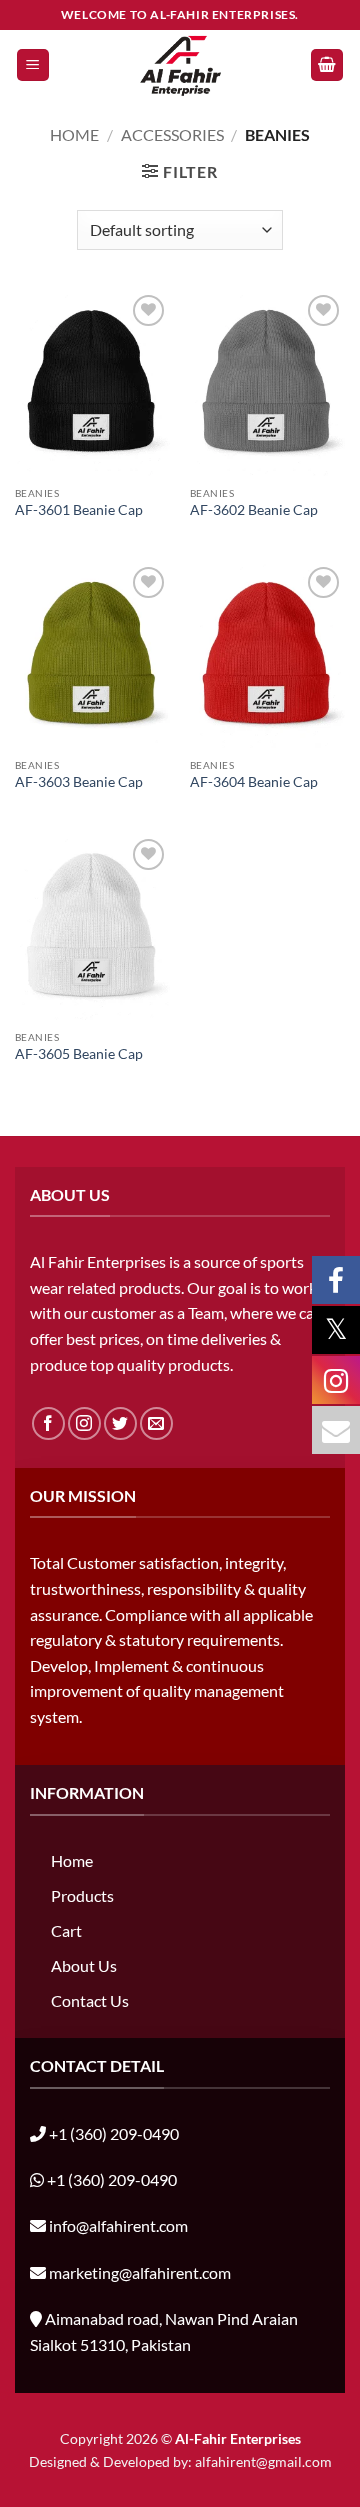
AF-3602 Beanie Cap (254, 510)
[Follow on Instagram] (84, 1423)
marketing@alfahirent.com (140, 2272)
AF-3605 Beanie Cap (79, 1054)
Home (74, 134)
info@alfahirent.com (118, 2225)
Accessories (172, 134)
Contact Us (90, 2000)
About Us (84, 1965)
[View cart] (327, 65)
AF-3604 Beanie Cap (254, 782)
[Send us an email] (156, 1423)
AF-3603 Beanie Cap (79, 782)
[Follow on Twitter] (120, 1423)
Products (82, 1895)
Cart (66, 1930)
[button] (33, 65)
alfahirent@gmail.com (263, 2461)
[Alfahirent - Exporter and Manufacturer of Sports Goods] (180, 65)
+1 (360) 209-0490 (114, 2133)
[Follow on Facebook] (48, 1423)
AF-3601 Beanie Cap (79, 510)
